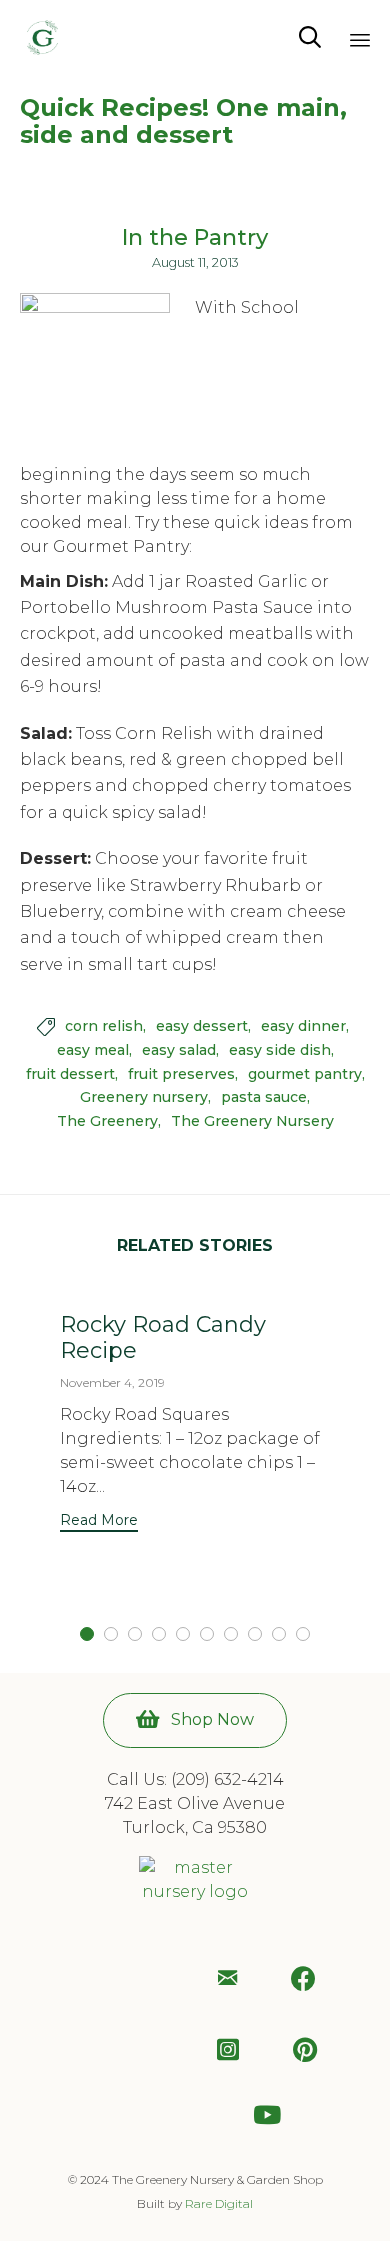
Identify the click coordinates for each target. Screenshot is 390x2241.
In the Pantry (195, 238)
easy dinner (303, 1026)
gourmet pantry (305, 1074)
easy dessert (202, 1026)
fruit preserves (181, 1074)
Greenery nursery (144, 1097)
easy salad (179, 1050)
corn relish (104, 1026)
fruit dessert (70, 1074)
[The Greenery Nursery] (42, 37)
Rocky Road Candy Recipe (163, 1337)
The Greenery (107, 1121)
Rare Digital (219, 2203)
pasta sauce (264, 1097)
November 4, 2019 (112, 1382)
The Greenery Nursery (252, 1121)
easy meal (93, 1050)
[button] (99, 1522)
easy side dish (280, 1050)
